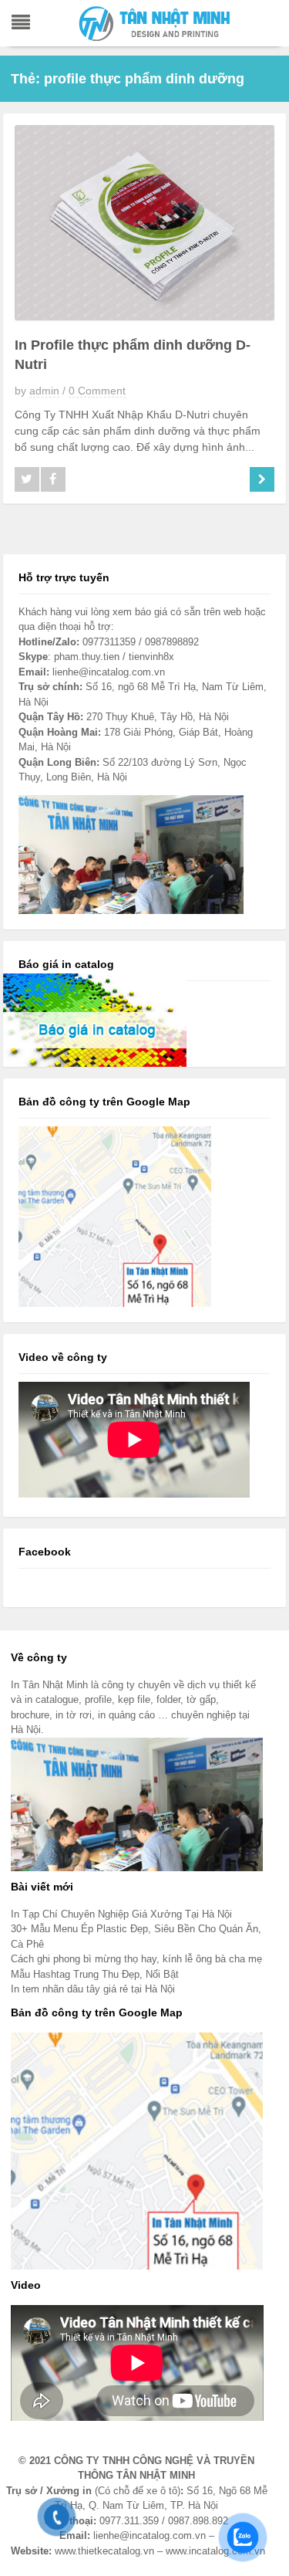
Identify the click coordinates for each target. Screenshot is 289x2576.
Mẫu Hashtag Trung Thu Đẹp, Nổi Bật (95, 1974)
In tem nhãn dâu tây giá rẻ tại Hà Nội (93, 1989)
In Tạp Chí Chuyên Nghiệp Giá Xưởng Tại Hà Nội (121, 1914)
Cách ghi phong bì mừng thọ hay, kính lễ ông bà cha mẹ (136, 1959)
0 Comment (97, 391)
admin (44, 391)
